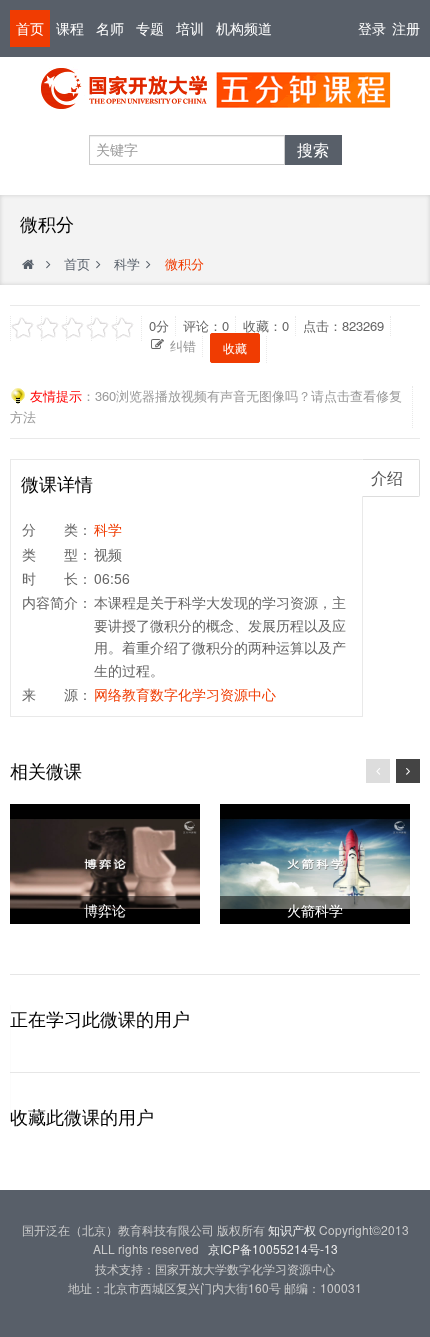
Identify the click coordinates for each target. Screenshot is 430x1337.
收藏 (235, 347)
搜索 (313, 150)
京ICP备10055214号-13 (273, 1248)
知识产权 (292, 1229)
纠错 (183, 345)
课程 (70, 28)
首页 (30, 28)
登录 (372, 28)
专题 (150, 28)
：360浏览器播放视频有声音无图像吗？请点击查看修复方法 (206, 406)
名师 (110, 28)
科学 (127, 263)
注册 (406, 28)
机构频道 (244, 28)
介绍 (387, 477)
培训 (190, 28)
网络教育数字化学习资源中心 (185, 694)
